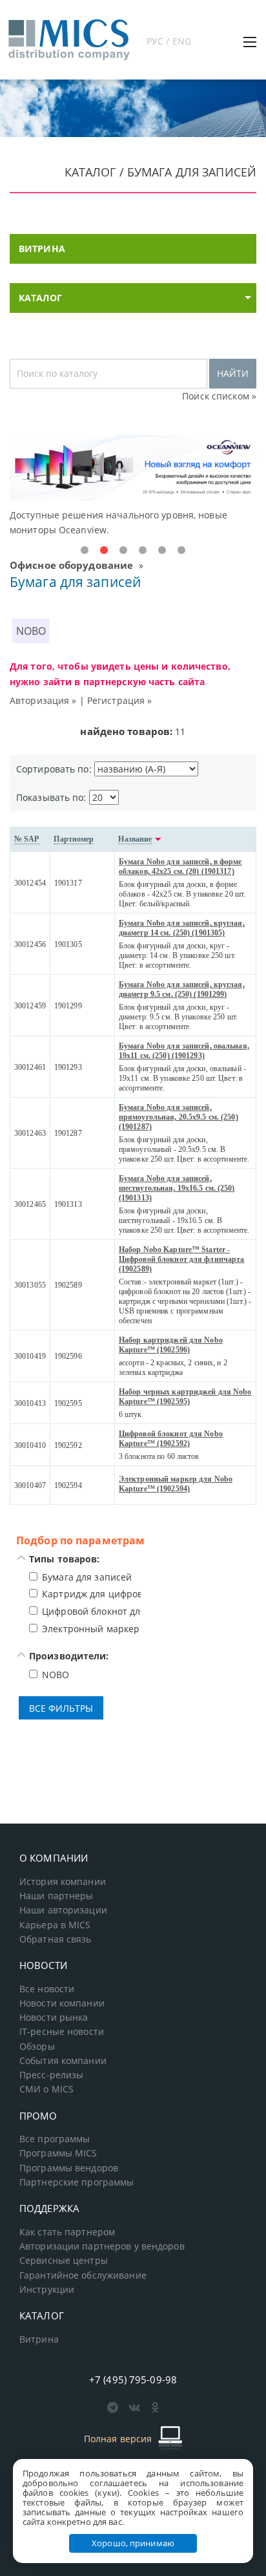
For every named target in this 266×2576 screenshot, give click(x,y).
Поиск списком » (219, 396)
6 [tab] (181, 551)
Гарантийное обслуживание (83, 2275)
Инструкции (47, 2290)
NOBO (31, 631)
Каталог (40, 298)
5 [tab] (162, 551)
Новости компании (62, 2003)
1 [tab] (85, 551)
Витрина (39, 2339)
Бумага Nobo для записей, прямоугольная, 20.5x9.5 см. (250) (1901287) (179, 1117)
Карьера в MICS (55, 1925)
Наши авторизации (63, 1910)
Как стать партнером (67, 2232)
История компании (63, 1882)
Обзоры (37, 2047)
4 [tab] (143, 551)
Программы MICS (58, 2153)
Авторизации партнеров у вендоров (102, 2246)
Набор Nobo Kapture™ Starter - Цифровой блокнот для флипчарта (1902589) (181, 1259)
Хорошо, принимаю (133, 2543)
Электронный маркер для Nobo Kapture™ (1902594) (176, 1484)
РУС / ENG (169, 41)
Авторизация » (43, 700)
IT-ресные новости (62, 2032)
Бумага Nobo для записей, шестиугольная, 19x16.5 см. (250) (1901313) (177, 1188)
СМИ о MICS (46, 2089)
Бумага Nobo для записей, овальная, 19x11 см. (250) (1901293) (184, 1051)
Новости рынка (54, 2017)
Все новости (47, 1989)
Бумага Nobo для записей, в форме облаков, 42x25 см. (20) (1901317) (180, 867)
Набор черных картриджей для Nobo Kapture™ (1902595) (185, 1397)
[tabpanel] (133, 486)
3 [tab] (123, 551)
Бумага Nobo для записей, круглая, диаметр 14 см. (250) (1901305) (182, 928)
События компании (63, 2061)
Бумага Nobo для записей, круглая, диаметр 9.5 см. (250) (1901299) (182, 989)
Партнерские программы (77, 2182)
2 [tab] (104, 551)
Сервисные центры (64, 2261)
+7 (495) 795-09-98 (133, 2379)
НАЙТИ (233, 373)
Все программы (55, 2139)
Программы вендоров (69, 2168)
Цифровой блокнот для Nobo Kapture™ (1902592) (171, 1439)
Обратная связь (56, 1939)
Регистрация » (120, 700)
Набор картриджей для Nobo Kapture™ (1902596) (171, 1345)
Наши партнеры (56, 1896)
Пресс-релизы (51, 2075)
